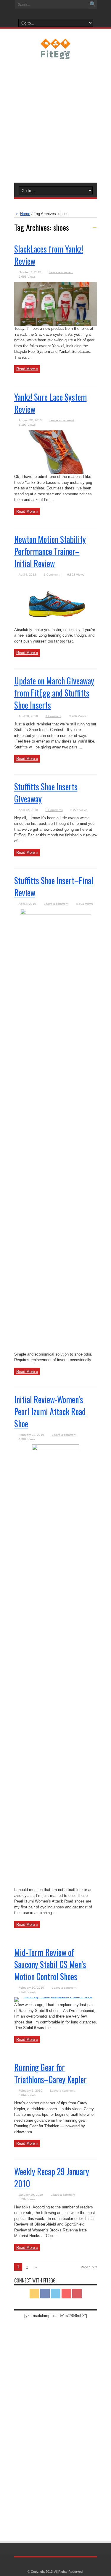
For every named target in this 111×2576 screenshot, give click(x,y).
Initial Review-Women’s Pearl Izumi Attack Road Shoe (50, 1411)
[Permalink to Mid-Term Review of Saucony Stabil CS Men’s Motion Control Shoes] (56, 1997)
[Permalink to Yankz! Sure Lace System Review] (56, 472)
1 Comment (52, 575)
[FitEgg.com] (55, 55)
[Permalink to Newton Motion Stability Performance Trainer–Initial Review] (56, 626)
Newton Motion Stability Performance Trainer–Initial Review (50, 551)
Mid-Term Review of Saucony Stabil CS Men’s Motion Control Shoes (50, 1964)
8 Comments (54, 810)
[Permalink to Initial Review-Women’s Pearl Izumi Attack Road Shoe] (56, 1449)
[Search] (93, 4)
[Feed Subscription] (95, 226)
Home (25, 214)
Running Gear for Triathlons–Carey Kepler (50, 2073)
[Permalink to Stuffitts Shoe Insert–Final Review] (56, 913)
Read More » (27, 369)
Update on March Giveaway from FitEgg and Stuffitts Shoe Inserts (54, 693)
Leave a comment (61, 272)
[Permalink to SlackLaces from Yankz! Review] (56, 324)
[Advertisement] (55, 120)
